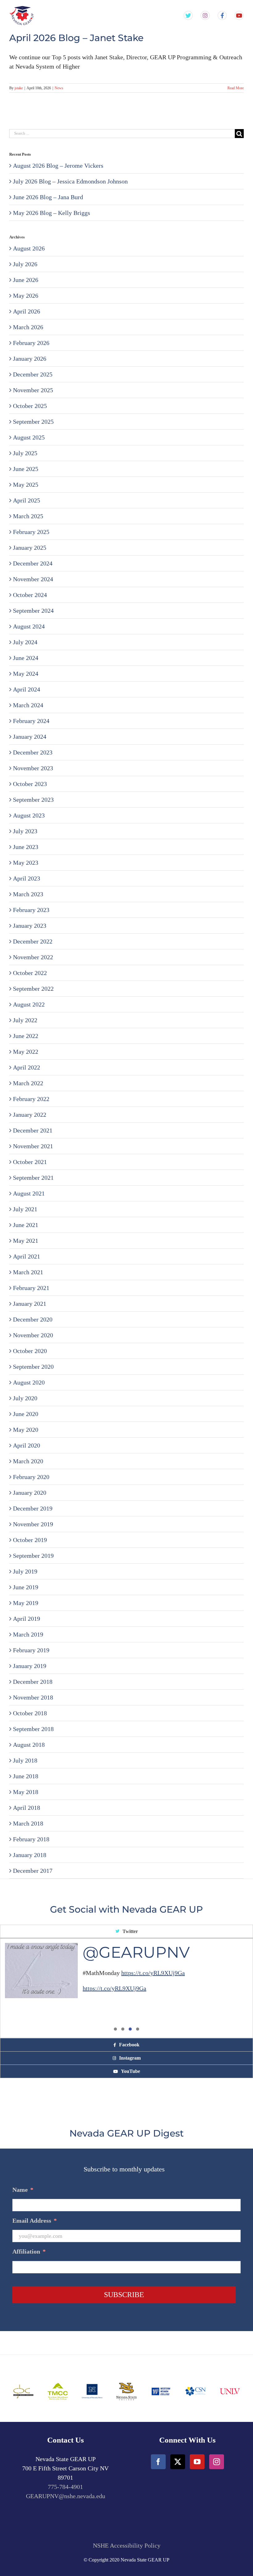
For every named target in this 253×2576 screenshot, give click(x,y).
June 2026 (26, 280)
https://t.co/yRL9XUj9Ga (153, 1973)
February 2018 (31, 1839)
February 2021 (31, 1288)
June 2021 (26, 1225)
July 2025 (25, 453)
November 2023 (33, 768)
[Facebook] (158, 2462)
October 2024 (30, 595)
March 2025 (28, 516)
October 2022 (30, 973)
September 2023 (33, 800)
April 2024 (27, 689)
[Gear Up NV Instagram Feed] (205, 16)
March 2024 (28, 705)
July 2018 (25, 1760)
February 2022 (31, 1099)
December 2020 (33, 1319)
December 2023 (33, 752)
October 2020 (30, 1351)
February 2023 (31, 910)
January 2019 (30, 1666)
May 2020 (26, 1430)
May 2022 (26, 1052)
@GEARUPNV (136, 1952)
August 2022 (29, 1004)
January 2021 (30, 1304)
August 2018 (29, 1745)
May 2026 (26, 296)
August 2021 (29, 1193)
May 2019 (26, 1603)
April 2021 (27, 1256)
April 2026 (27, 311)
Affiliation (29, 2251)
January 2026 (30, 359)
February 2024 (31, 721)
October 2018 (30, 1713)
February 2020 (31, 1477)
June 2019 (26, 1587)
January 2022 (30, 1115)
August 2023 (29, 815)
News (59, 88)
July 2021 (25, 1209)
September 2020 (33, 1367)
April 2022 (27, 1067)
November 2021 (33, 1146)
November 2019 (33, 1524)
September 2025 (33, 422)
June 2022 (26, 1036)
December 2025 (33, 374)
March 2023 (28, 894)
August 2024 (29, 626)
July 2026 (25, 264)
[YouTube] (197, 2462)
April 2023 (27, 878)
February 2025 (31, 532)
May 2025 (26, 485)
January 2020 (30, 1493)
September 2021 (33, 1178)
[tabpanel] (126, 1988)
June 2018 (26, 1776)
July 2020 (25, 1398)
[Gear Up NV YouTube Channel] (239, 16)
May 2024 (26, 674)
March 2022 (28, 1083)
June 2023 (26, 847)
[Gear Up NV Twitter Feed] (188, 16)
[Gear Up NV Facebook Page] (222, 16)
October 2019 (30, 1540)
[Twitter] (178, 2462)
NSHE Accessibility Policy (127, 2545)
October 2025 (30, 406)
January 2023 (30, 926)
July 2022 (25, 1020)
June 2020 (26, 1414)
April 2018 (27, 1808)
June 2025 (26, 469)
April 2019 (27, 1619)
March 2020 (28, 1461)
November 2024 (33, 579)
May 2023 (26, 863)
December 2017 (33, 1871)
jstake (19, 88)
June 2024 (26, 658)
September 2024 (33, 611)
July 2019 (25, 1571)
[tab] (126, 1932)
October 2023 (30, 784)
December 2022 (33, 941)
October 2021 (30, 1162)
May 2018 (26, 1792)
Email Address (35, 2221)
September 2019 (33, 1556)
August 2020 (29, 1382)
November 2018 (33, 1697)
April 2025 (27, 500)
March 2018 (28, 1823)
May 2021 (26, 1241)
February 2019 (31, 1650)
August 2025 (29, 437)
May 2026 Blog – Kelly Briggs (52, 213)
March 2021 (28, 1272)
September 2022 (33, 989)
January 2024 (30, 737)
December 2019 (33, 1508)
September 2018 (33, 1729)
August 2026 (29, 248)
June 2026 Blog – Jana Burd (48, 197)
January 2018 (30, 1855)
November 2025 (33, 390)
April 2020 (27, 1445)
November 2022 (33, 957)
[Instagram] (217, 2462)
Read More (236, 88)
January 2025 (30, 548)
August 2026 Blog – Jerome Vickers (58, 166)
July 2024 (25, 642)
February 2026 (31, 343)
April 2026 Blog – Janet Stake (76, 38)
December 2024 (33, 563)
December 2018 (33, 1682)
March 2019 (28, 1634)
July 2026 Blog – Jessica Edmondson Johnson (70, 181)
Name (23, 2190)
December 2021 (33, 1130)
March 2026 (28, 327)
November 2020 (33, 1335)
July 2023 (25, 831)
